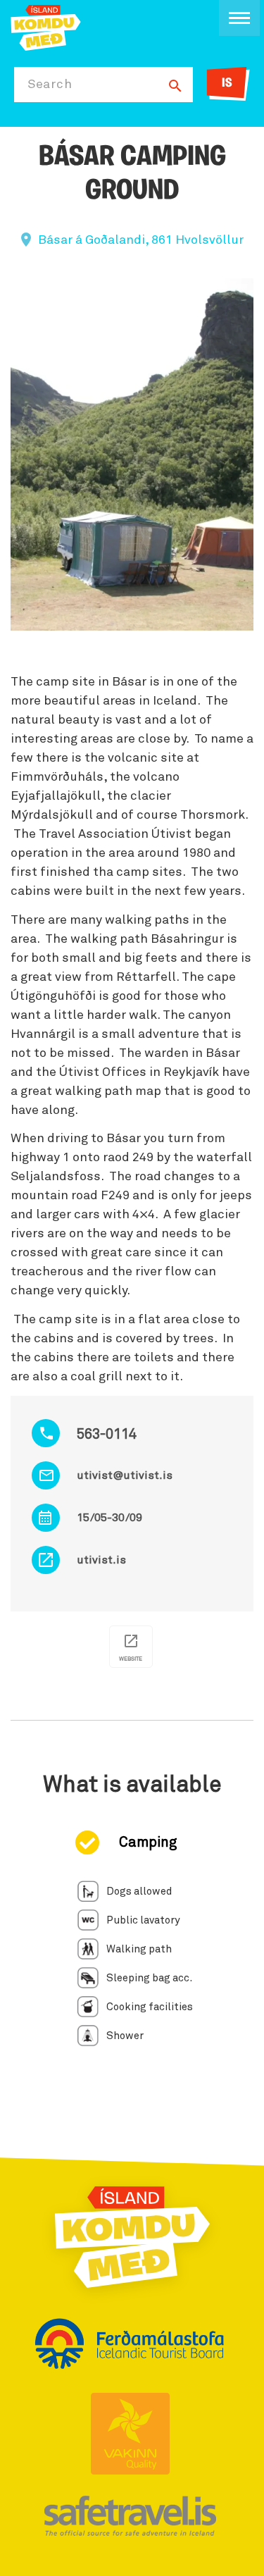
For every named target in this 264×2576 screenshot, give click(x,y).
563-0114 (107, 1435)
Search (50, 85)
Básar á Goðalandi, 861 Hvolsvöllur (141, 240)
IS (227, 84)
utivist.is (101, 1560)
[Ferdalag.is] (46, 26)
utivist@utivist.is (125, 1475)
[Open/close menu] (239, 18)
